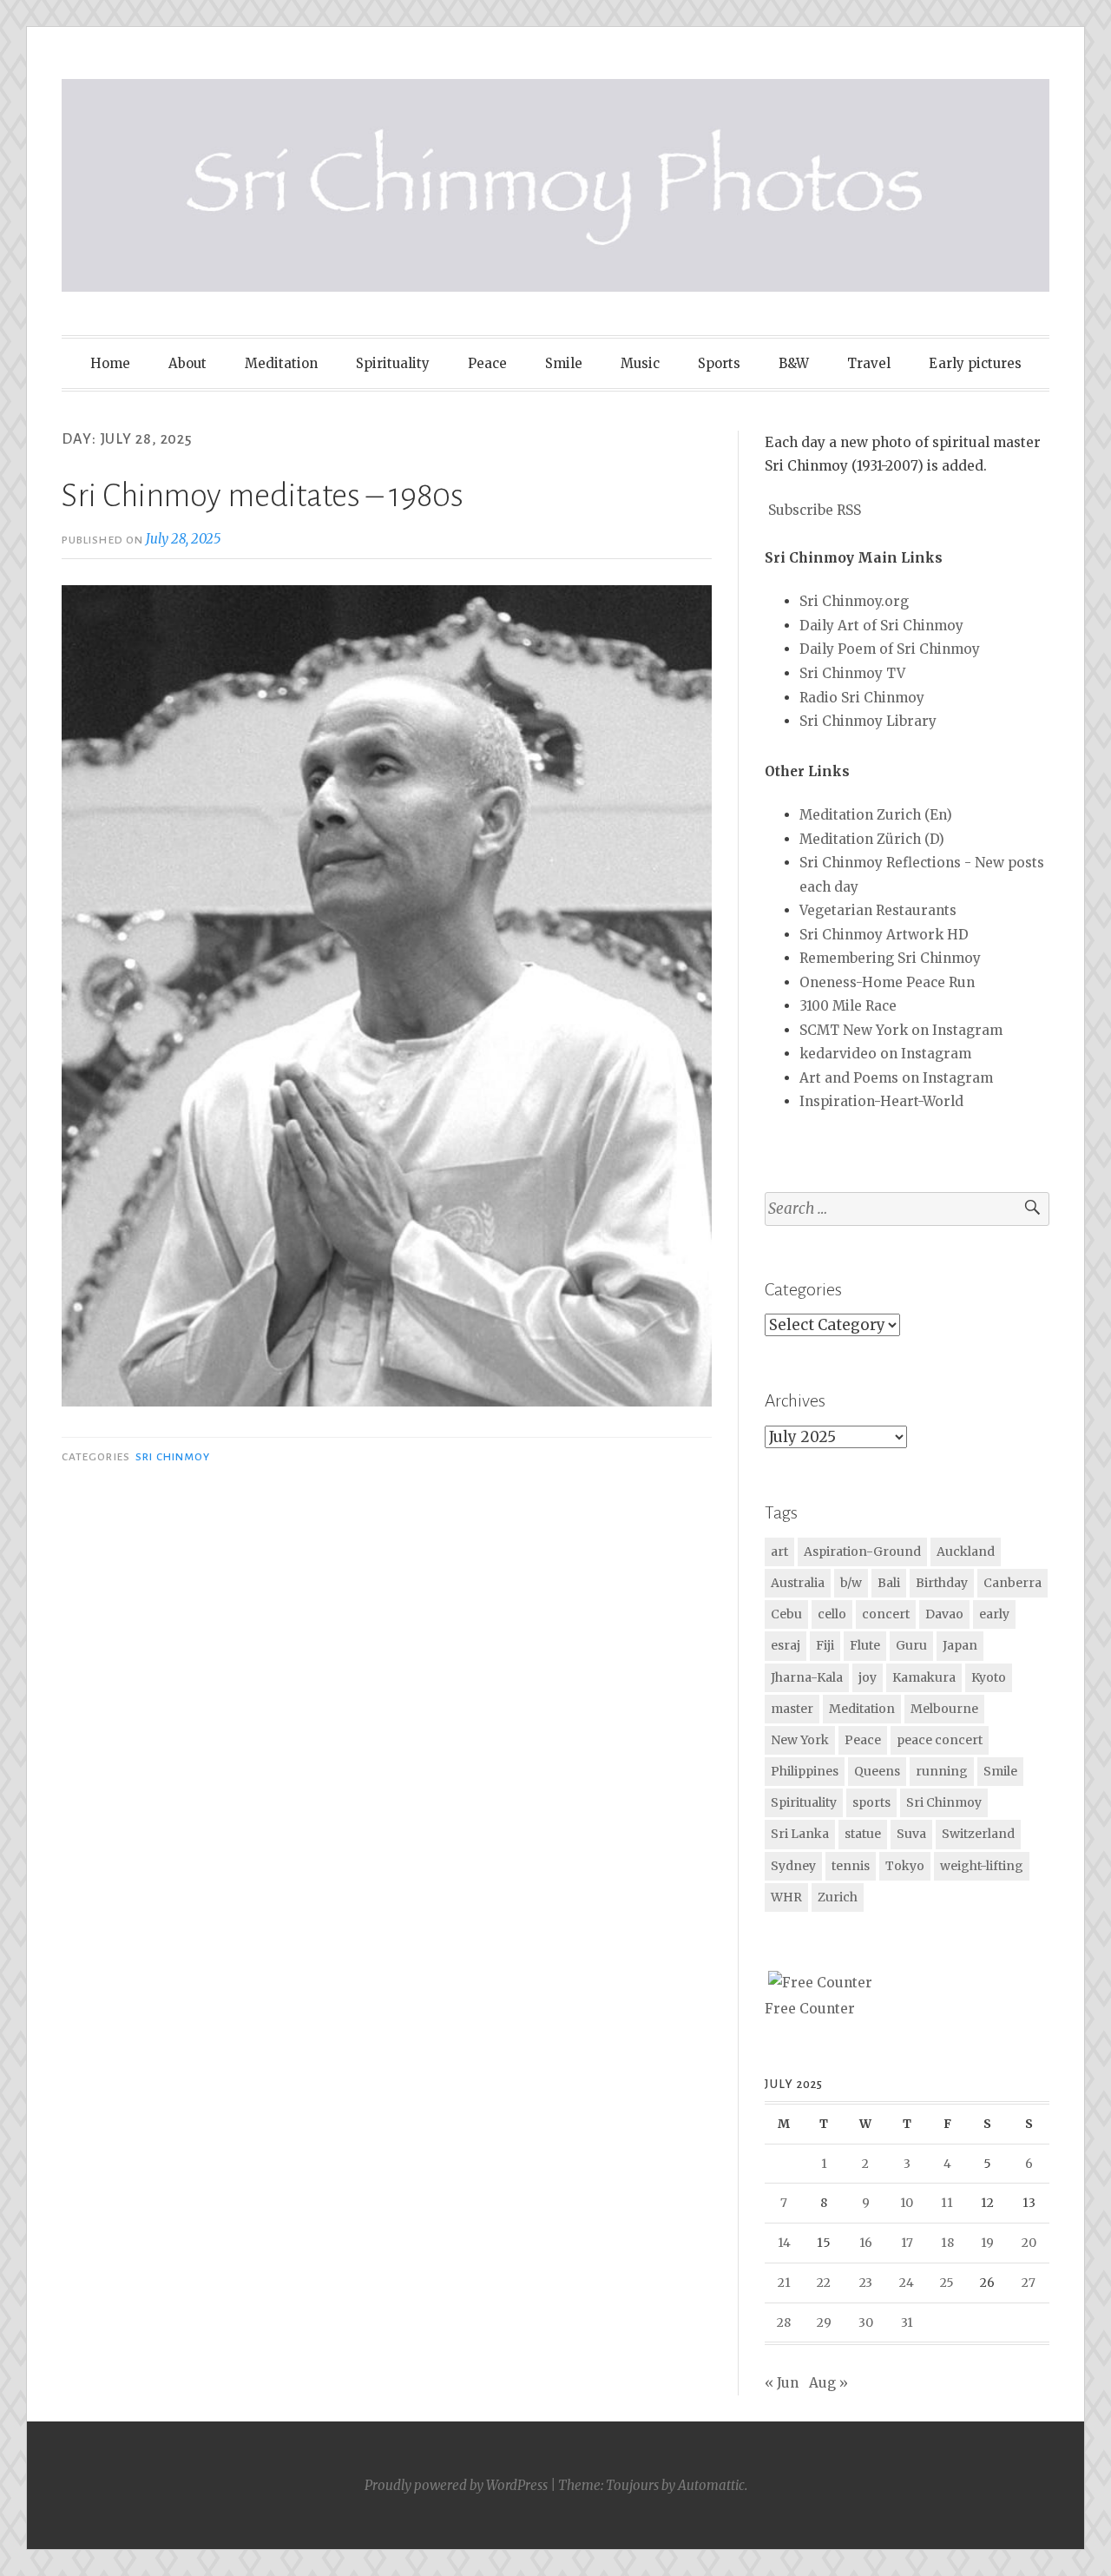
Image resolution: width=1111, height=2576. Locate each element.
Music (640, 363)
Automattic (711, 2485)
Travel (869, 363)
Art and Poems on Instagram (896, 1078)
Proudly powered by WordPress (456, 2485)
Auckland (966, 1552)
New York (800, 1740)
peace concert (940, 1740)
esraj (786, 1645)
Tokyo (905, 1866)
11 (947, 2203)
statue (863, 1834)
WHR (786, 1897)
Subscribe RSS (815, 510)
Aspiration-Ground (862, 1552)
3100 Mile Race (848, 1006)
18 (947, 2243)
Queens (877, 1771)
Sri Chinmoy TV (852, 673)
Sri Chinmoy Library (868, 721)
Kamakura (924, 1677)
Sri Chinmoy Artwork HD (884, 935)
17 (907, 2243)
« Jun (782, 2383)
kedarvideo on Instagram (885, 1054)
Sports (719, 363)
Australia (798, 1583)
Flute (865, 1645)
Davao (944, 1614)
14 (784, 2243)
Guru (911, 1645)
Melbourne (944, 1709)
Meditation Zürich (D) (872, 839)
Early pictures (975, 363)
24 (907, 2283)
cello (832, 1614)
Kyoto (989, 1677)
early (994, 1614)
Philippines (805, 1771)
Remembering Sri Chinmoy (890, 958)
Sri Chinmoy (173, 1457)
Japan (960, 1645)
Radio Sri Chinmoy (862, 698)
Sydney (793, 1866)
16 (866, 2243)
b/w (851, 1583)
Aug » (828, 2383)
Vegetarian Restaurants (878, 910)
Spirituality (393, 363)
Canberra (1012, 1583)
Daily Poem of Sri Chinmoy (890, 649)
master (792, 1709)
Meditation (281, 363)
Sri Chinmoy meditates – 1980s (263, 496)
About (187, 363)
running (942, 1771)
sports (871, 1802)
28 (784, 2322)
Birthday (942, 1583)
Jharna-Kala (807, 1677)
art (779, 1552)
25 (947, 2283)
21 (784, 2283)
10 (907, 2203)
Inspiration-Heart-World (881, 1101)
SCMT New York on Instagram (901, 1030)
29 (824, 2322)
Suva (911, 1834)
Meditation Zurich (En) (876, 815)
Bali (889, 1583)
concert (886, 1614)
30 (866, 2322)
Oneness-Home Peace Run (887, 982)
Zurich (838, 1897)
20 (1029, 2243)
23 (866, 2283)
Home (110, 363)
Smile (564, 363)
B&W (794, 363)
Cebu (786, 1614)
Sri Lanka (800, 1834)
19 (987, 2243)
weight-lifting (982, 1866)
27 (1029, 2283)
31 (907, 2322)
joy (868, 1677)
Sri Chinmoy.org (854, 601)
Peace (487, 363)
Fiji (825, 1645)
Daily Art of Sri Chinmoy (881, 626)
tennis (851, 1866)
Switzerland (978, 1834)
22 (824, 2283)
